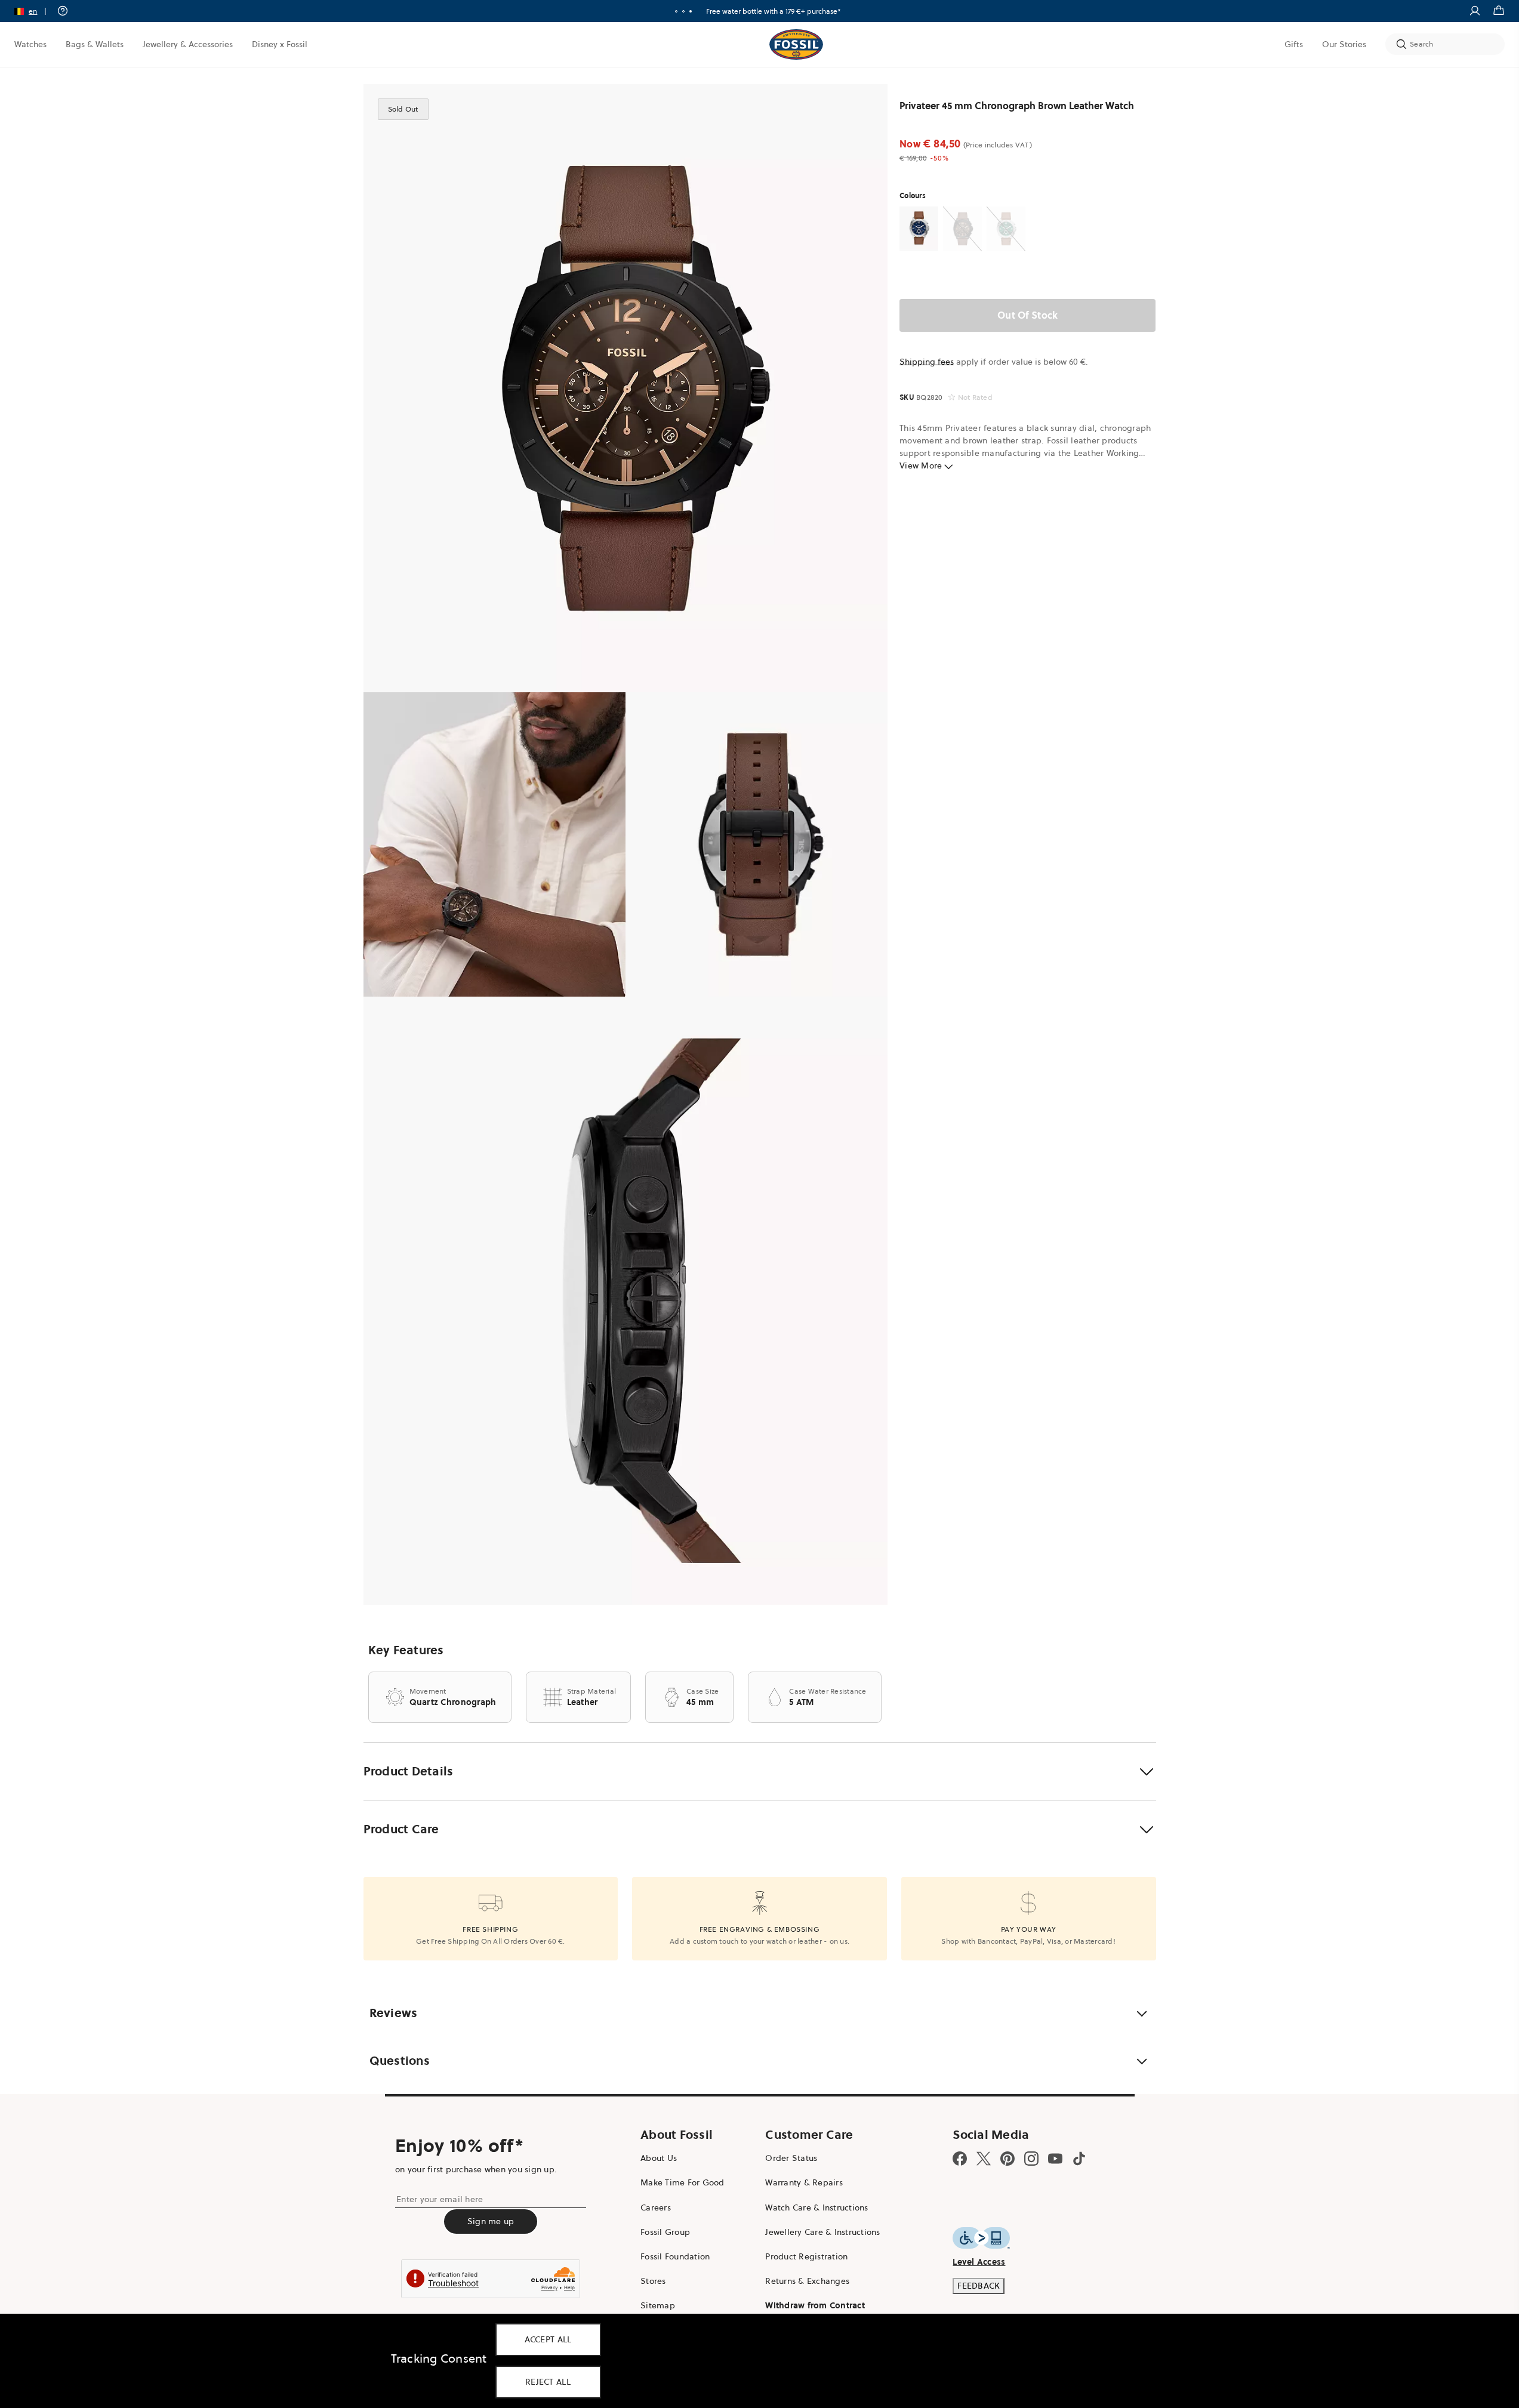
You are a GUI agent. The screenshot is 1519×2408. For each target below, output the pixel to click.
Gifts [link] (1294, 44)
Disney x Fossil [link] (280, 44)
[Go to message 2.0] (683, 11)
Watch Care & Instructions (816, 2207)
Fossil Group (665, 2232)
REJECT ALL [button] (548, 2382)
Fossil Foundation (675, 2256)
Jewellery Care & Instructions (822, 2232)
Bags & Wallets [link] (95, 44)
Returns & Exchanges (807, 2281)
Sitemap (658, 2305)
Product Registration (806, 2256)
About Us (659, 2158)
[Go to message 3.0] (691, 11)
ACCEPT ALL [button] (548, 2339)
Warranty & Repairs (804, 2182)
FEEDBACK (979, 2286)
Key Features (406, 1650)
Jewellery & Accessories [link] (188, 44)
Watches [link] (30, 44)
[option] (626, 388)
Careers (656, 2207)
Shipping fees (927, 362)
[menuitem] (30, 44)
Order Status (791, 2158)
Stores (653, 2281)
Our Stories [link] (1344, 44)
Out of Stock (1027, 315)
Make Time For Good (683, 2182)
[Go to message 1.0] (676, 11)
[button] (34, 11)
